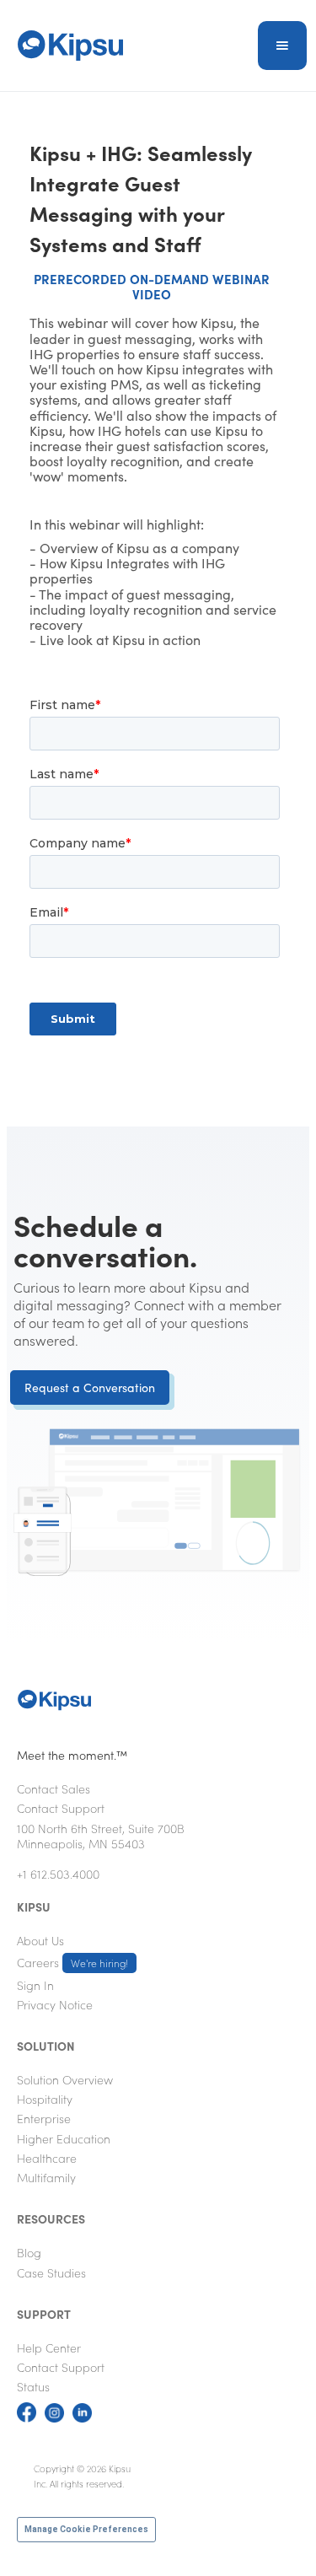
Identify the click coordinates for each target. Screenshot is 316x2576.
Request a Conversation (90, 1387)
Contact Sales (54, 1788)
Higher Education (64, 2138)
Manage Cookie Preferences (86, 2529)
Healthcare (47, 2158)
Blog (29, 2252)
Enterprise (44, 2118)
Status (33, 2386)
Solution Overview (65, 2079)
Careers (72, 1962)
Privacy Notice (55, 2004)
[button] (282, 46)
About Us (40, 1940)
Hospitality (45, 2099)
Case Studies (51, 2272)
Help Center (49, 2347)
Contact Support (61, 1808)
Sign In (35, 1985)
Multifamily (46, 2177)
